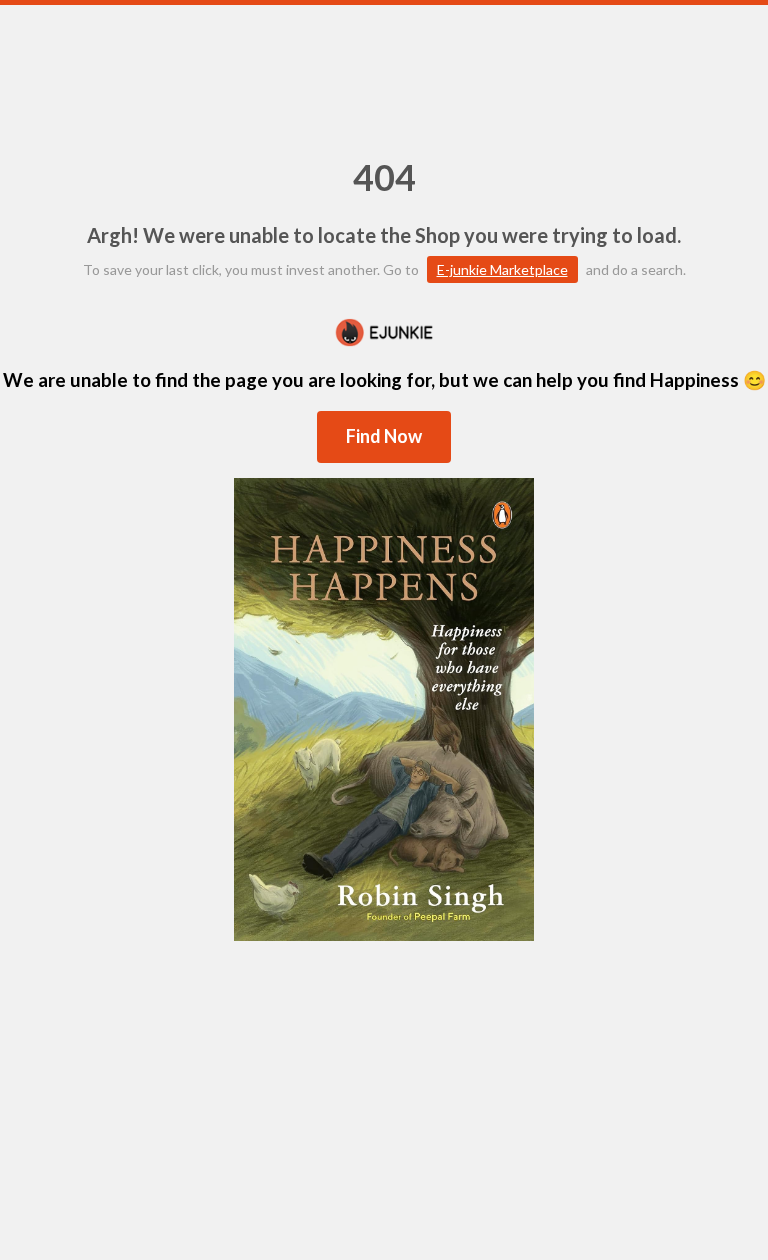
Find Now (384, 436)
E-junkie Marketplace (502, 269)
